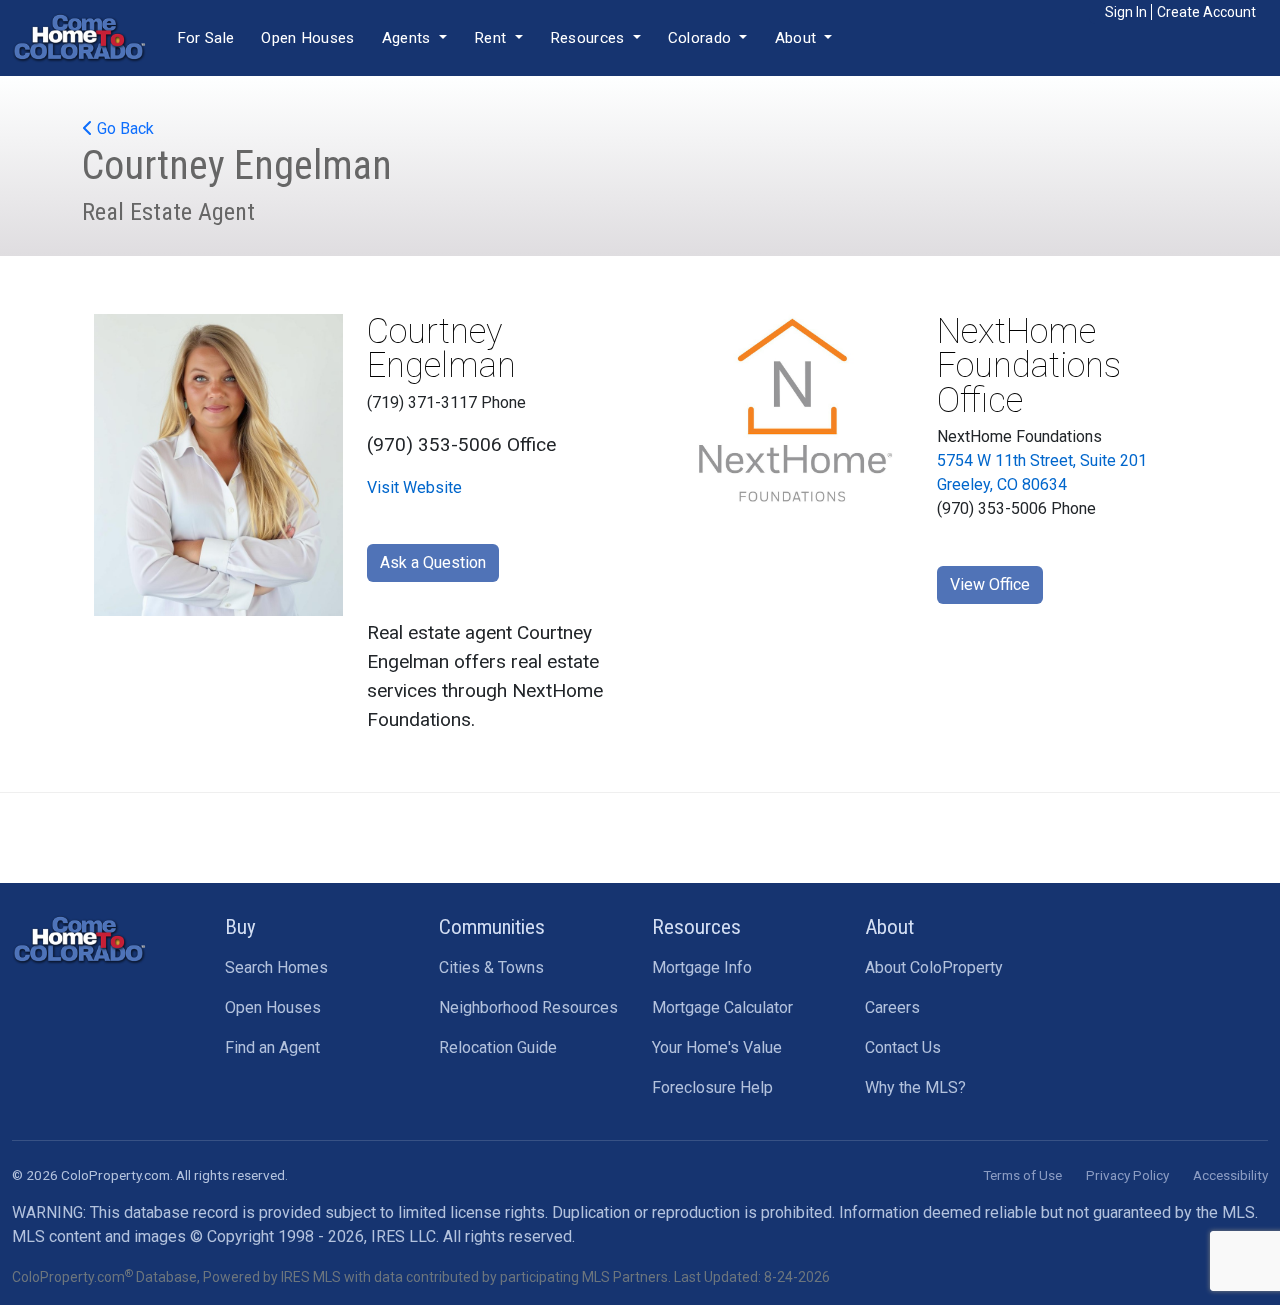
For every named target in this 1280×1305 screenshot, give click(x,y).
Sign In (1126, 12)
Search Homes (276, 967)
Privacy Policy (1127, 1175)
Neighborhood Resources (528, 1007)
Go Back (123, 128)
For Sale (205, 38)
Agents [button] (408, 38)
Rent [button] (492, 38)
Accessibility (1230, 1175)
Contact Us (903, 1047)
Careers (892, 1007)
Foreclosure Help (712, 1087)
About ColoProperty (934, 967)
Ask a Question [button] (433, 562)
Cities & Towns (491, 967)
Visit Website (414, 487)
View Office (990, 584)
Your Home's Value (717, 1047)
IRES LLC (403, 1236)
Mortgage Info (702, 967)
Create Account (1206, 12)
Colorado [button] (702, 38)
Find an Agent (272, 1047)
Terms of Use (1022, 1175)
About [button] (798, 38)
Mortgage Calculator (722, 1007)
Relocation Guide (498, 1047)
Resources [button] (589, 38)
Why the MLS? (915, 1087)
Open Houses (307, 38)
